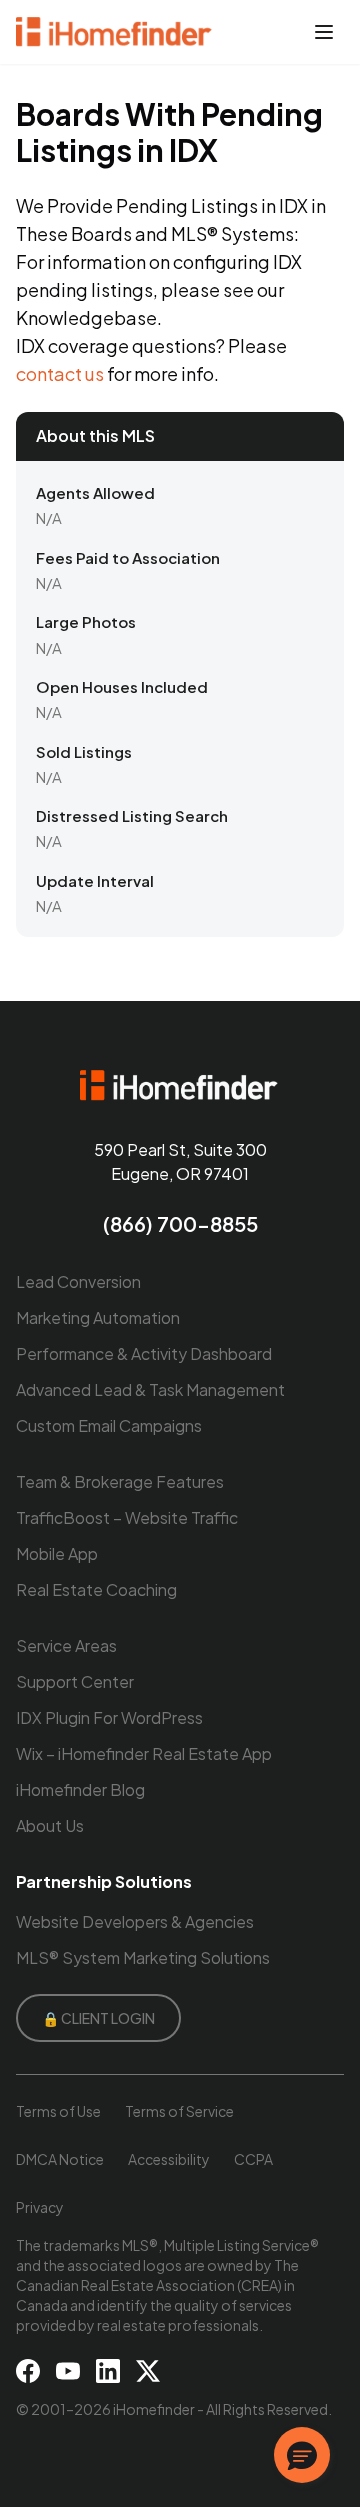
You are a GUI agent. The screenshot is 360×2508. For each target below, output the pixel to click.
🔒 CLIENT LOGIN (98, 2018)
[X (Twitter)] (148, 2371)
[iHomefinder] (115, 32)
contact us (60, 373)
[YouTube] (68, 2371)
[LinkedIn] (108, 2371)
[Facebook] (28, 2371)
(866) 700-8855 (180, 1223)
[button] (302, 2455)
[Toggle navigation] (324, 32)
